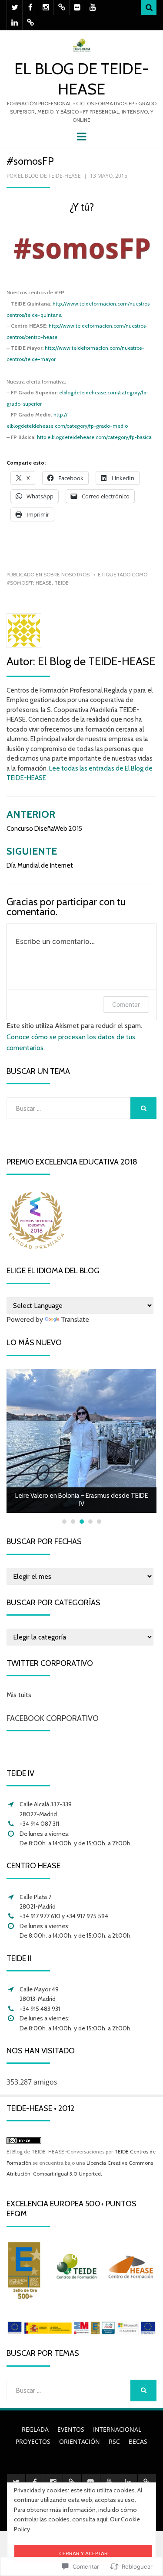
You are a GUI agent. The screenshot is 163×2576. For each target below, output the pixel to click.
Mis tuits (19, 1695)
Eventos (71, 2429)
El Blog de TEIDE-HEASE (49, 176)
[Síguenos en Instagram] (46, 8)
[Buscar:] (68, 1108)
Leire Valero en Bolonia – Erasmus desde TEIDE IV (82, 1500)
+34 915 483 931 (40, 2009)
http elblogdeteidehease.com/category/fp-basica (94, 437)
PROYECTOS (33, 2441)
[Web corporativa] (30, 23)
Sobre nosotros (67, 574)
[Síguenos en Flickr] (77, 8)
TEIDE (62, 583)
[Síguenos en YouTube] (93, 8)
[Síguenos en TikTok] (62, 8)
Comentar (126, 1004)
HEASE (44, 583)
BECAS (138, 2441)
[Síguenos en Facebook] (30, 8)
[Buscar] (149, 8)
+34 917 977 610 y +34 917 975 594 (64, 1916)
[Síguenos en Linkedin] (15, 23)
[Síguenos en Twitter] (15, 8)
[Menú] (81, 136)
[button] (81, 250)
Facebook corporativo (53, 1718)
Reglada (35, 2429)
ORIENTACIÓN (80, 2441)
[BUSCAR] (143, 1108)
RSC (114, 2441)
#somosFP (20, 583)
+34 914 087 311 (39, 1824)
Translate (75, 1319)
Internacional (117, 2429)
